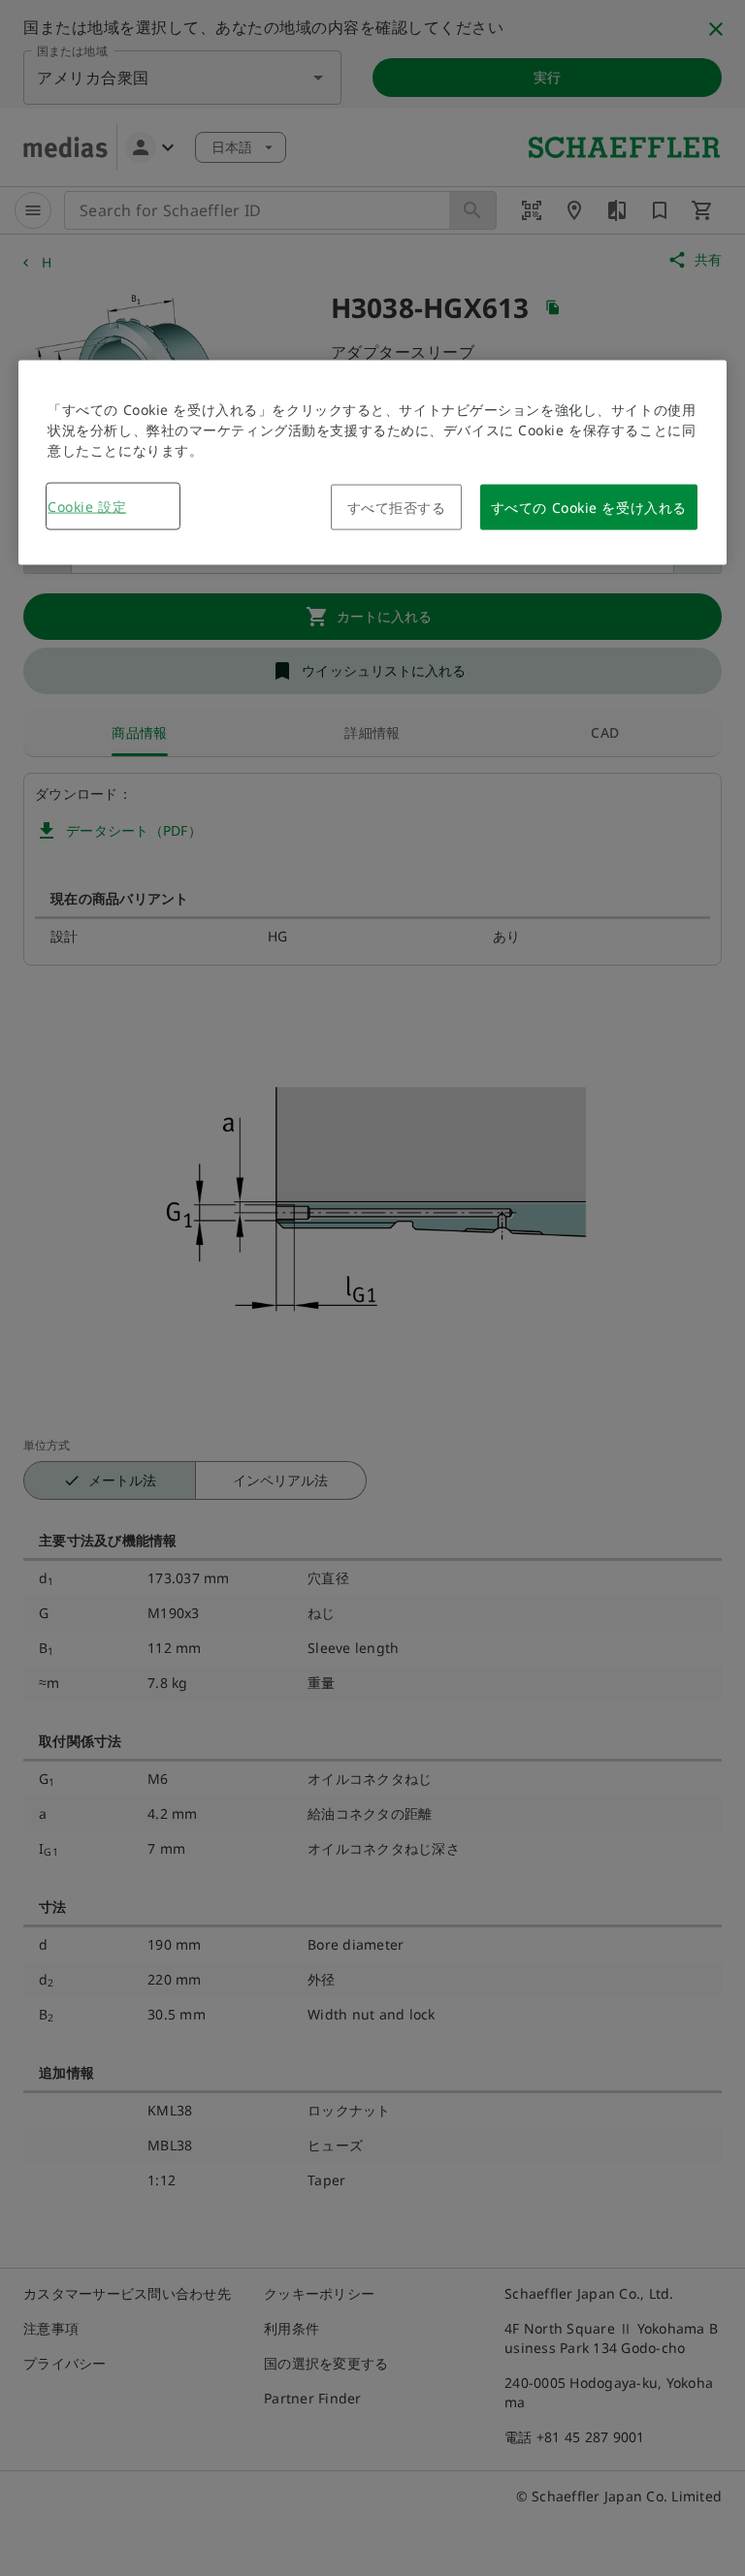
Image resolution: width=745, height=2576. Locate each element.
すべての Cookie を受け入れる (589, 507)
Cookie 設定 (87, 506)
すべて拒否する (397, 507)
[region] (372, 462)
